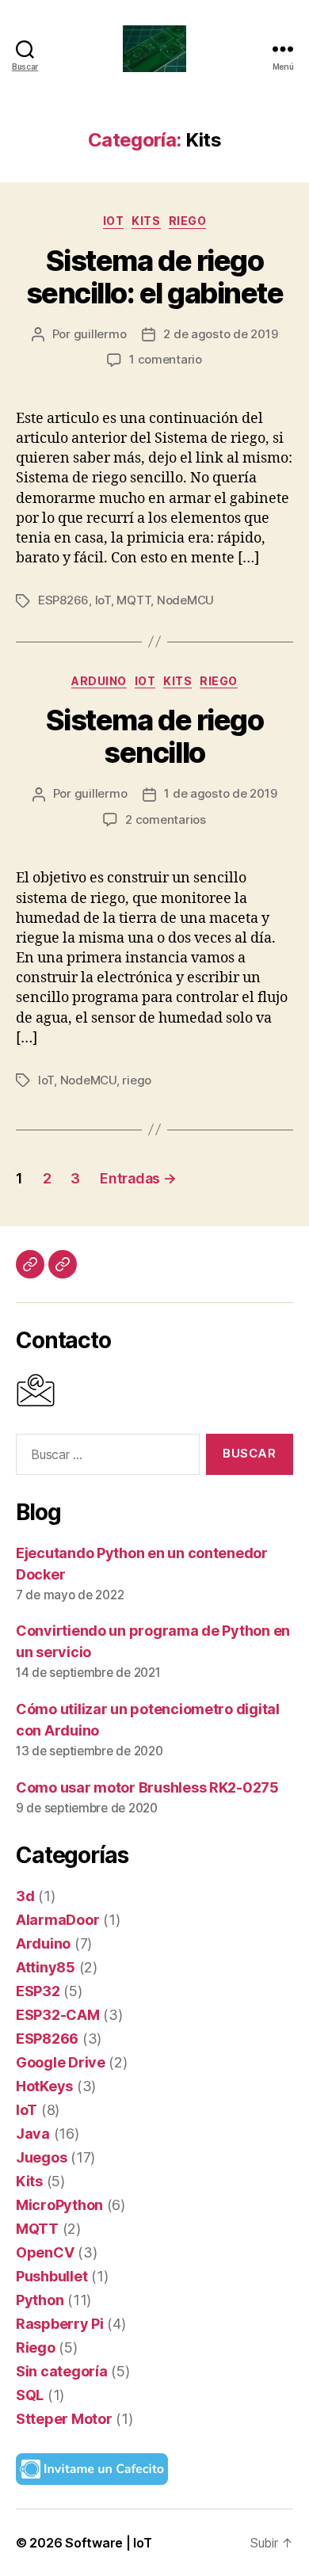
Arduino (99, 681)
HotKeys (44, 2086)
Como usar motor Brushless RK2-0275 (147, 1787)
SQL (30, 2395)
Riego (188, 221)
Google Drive (61, 2062)
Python (40, 2300)
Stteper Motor (64, 2419)
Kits (146, 221)
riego (137, 1080)
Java (33, 2134)
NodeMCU (185, 600)
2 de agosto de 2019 (220, 334)
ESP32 (38, 1991)
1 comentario (166, 359)
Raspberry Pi (60, 2324)
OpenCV (45, 2252)
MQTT (134, 600)
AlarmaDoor (57, 1920)
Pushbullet (51, 2276)
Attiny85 (46, 1967)
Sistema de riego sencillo (154, 736)
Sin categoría (62, 2371)
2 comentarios (166, 819)
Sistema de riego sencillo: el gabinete (155, 277)
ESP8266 (63, 600)
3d (25, 1896)
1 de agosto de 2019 (220, 793)
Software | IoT (108, 2543)
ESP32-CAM (58, 2015)
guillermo (100, 334)
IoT (114, 221)
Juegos (41, 2157)
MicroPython (59, 2205)
